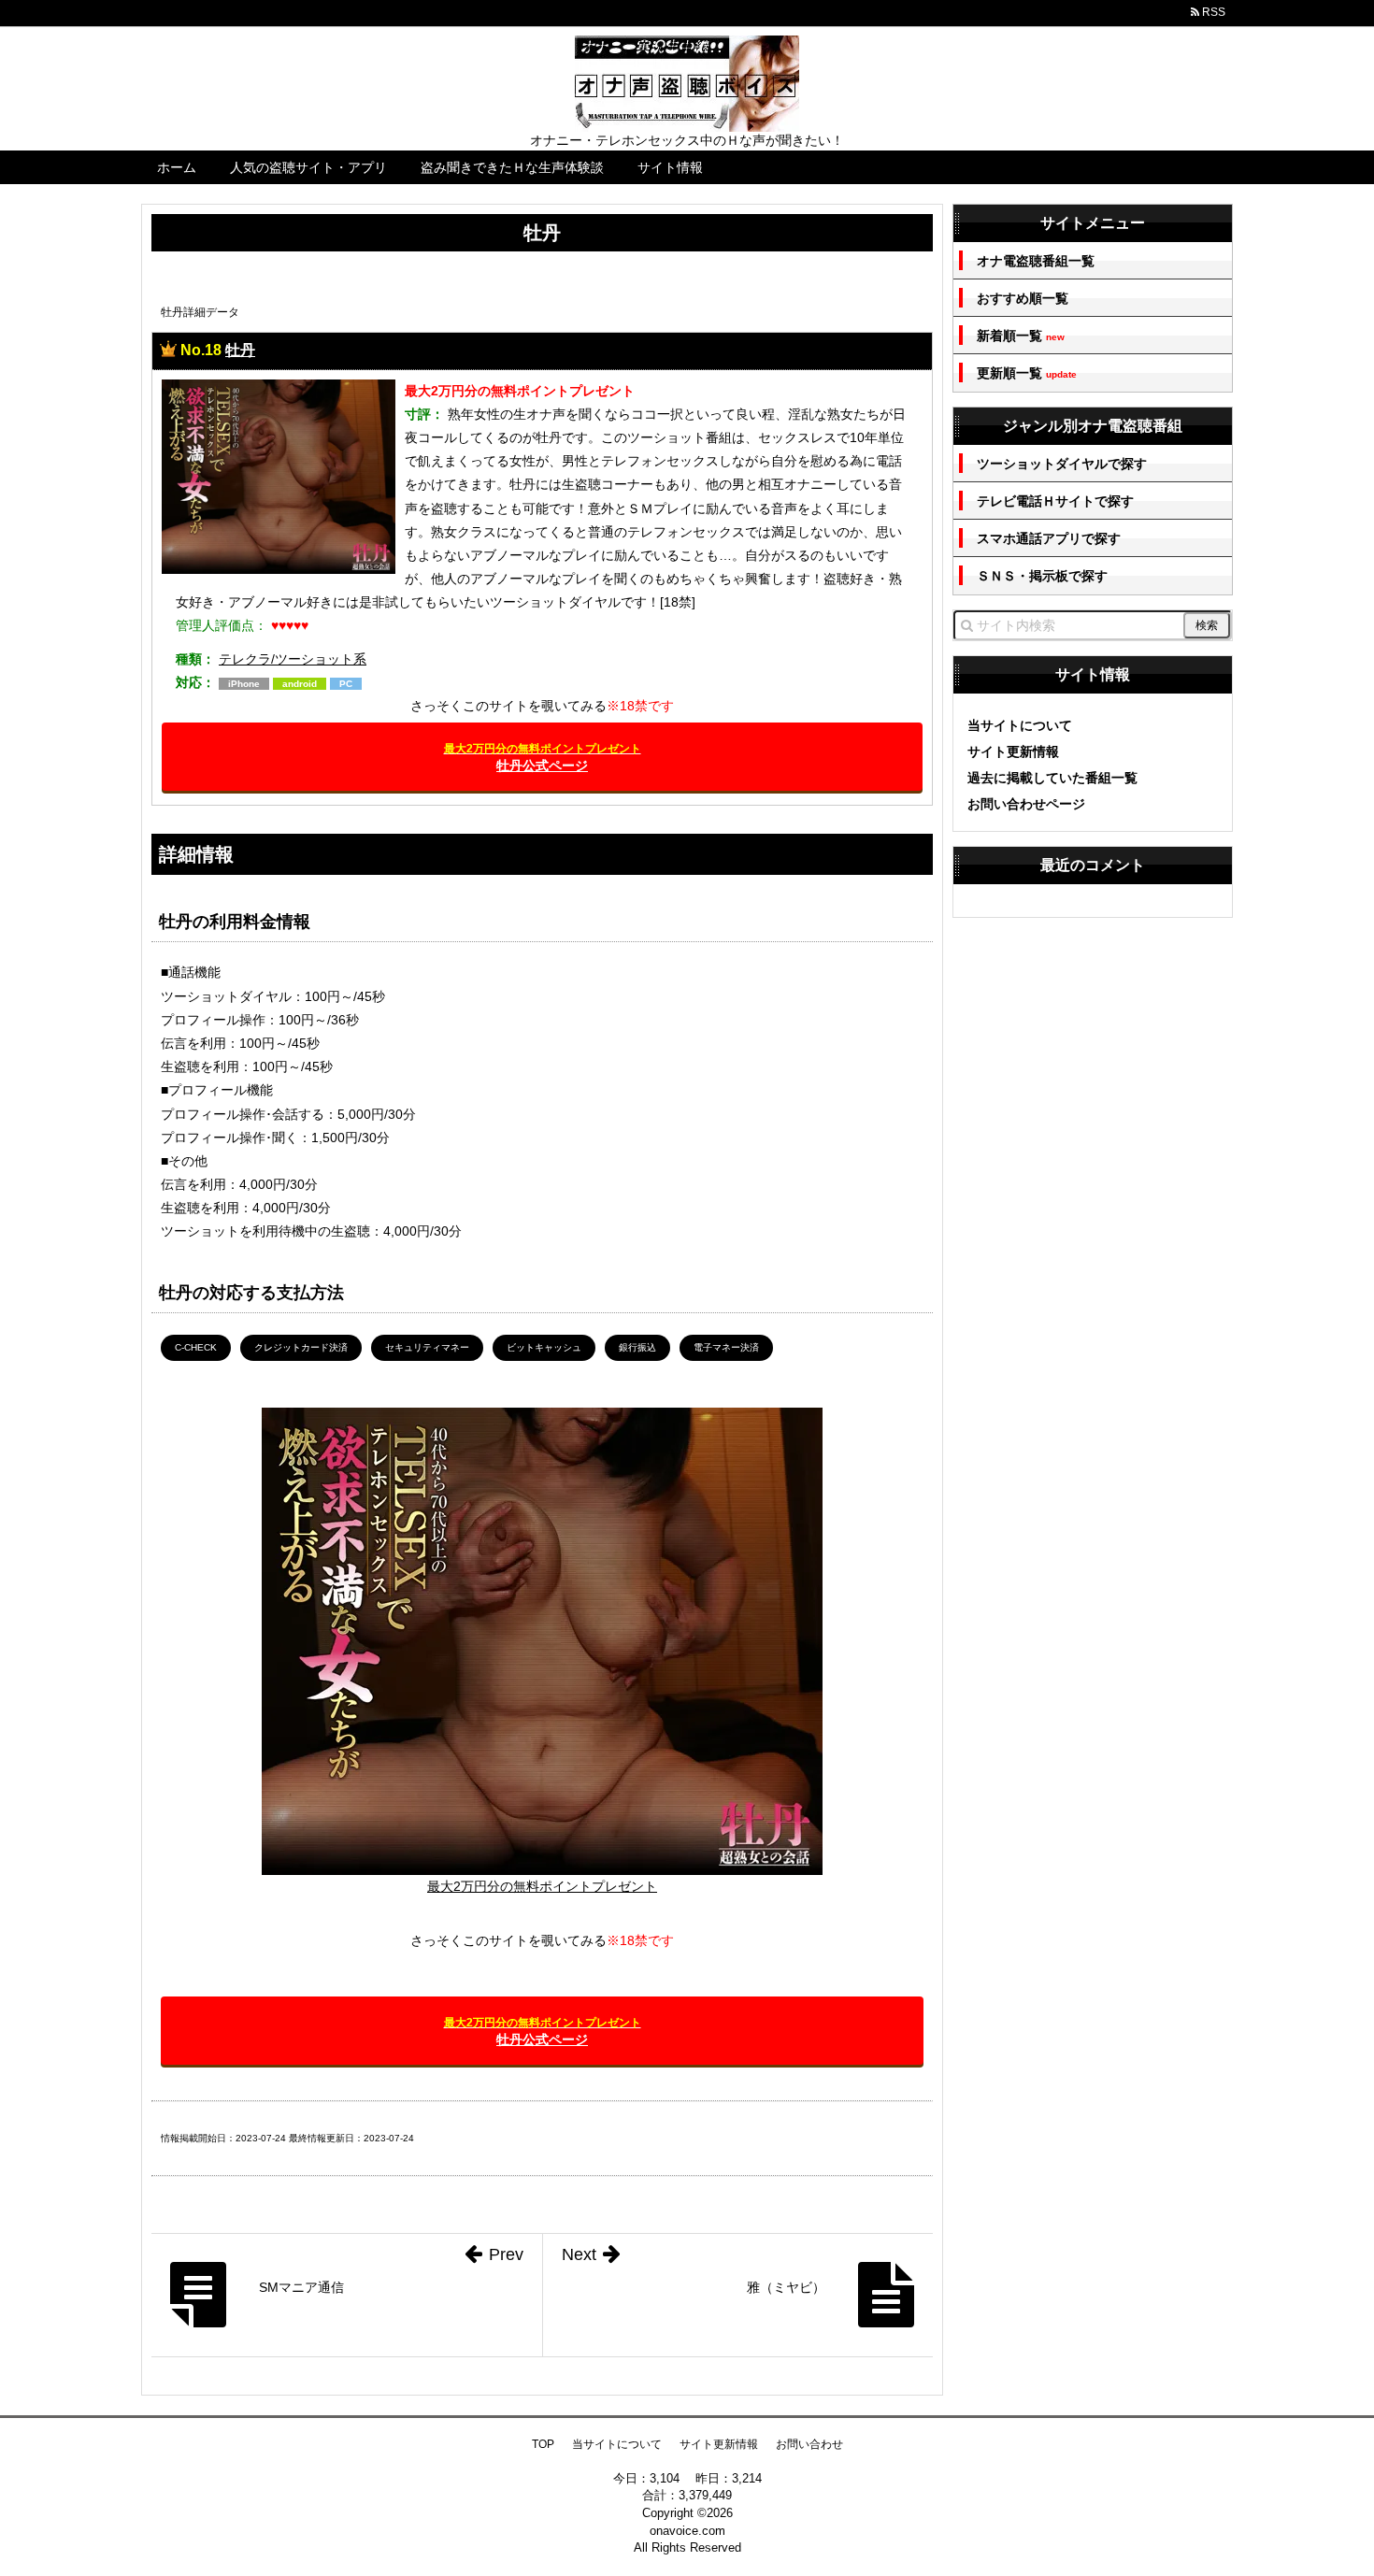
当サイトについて (1020, 725)
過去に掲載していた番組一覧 (1052, 778)
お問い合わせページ (1026, 804)
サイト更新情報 (1013, 751)
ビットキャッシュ (544, 1347)
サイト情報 (670, 167)
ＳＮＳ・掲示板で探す (1042, 576)
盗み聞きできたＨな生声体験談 (512, 167)
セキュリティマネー (427, 1347)
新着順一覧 (1021, 336)
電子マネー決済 (726, 1347)
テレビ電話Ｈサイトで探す (1055, 501)
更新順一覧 (1027, 373)
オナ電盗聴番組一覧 (1036, 261)
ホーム (177, 167)
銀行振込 (637, 1347)
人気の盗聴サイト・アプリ (308, 167)
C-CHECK (196, 1347)
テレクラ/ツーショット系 (293, 659)
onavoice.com (687, 2531)
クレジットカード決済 (301, 1347)
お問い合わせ (809, 2444)
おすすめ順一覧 (1023, 298)
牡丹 (240, 350)
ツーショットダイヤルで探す (1062, 464)
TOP (543, 2444)
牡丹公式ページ (543, 758)
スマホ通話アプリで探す (1049, 538)
